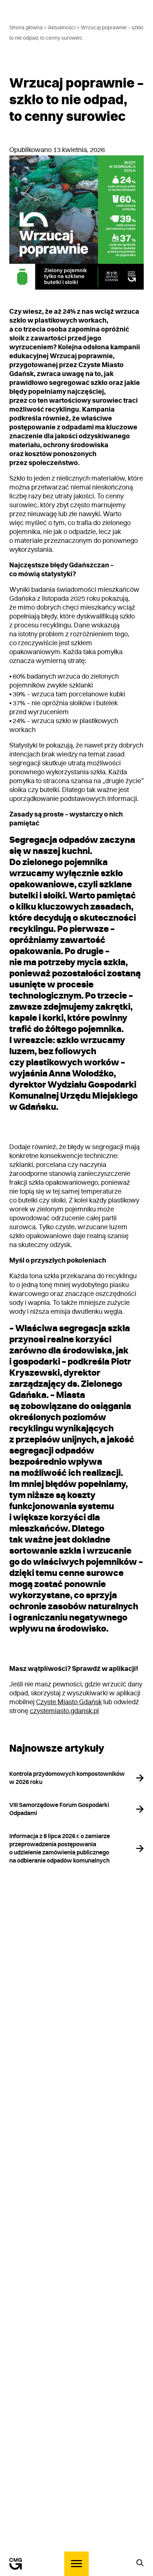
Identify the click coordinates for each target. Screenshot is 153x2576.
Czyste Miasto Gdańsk (69, 1702)
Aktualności (62, 28)
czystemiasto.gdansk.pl (64, 1711)
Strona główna (26, 28)
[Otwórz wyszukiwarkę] (140, 2563)
